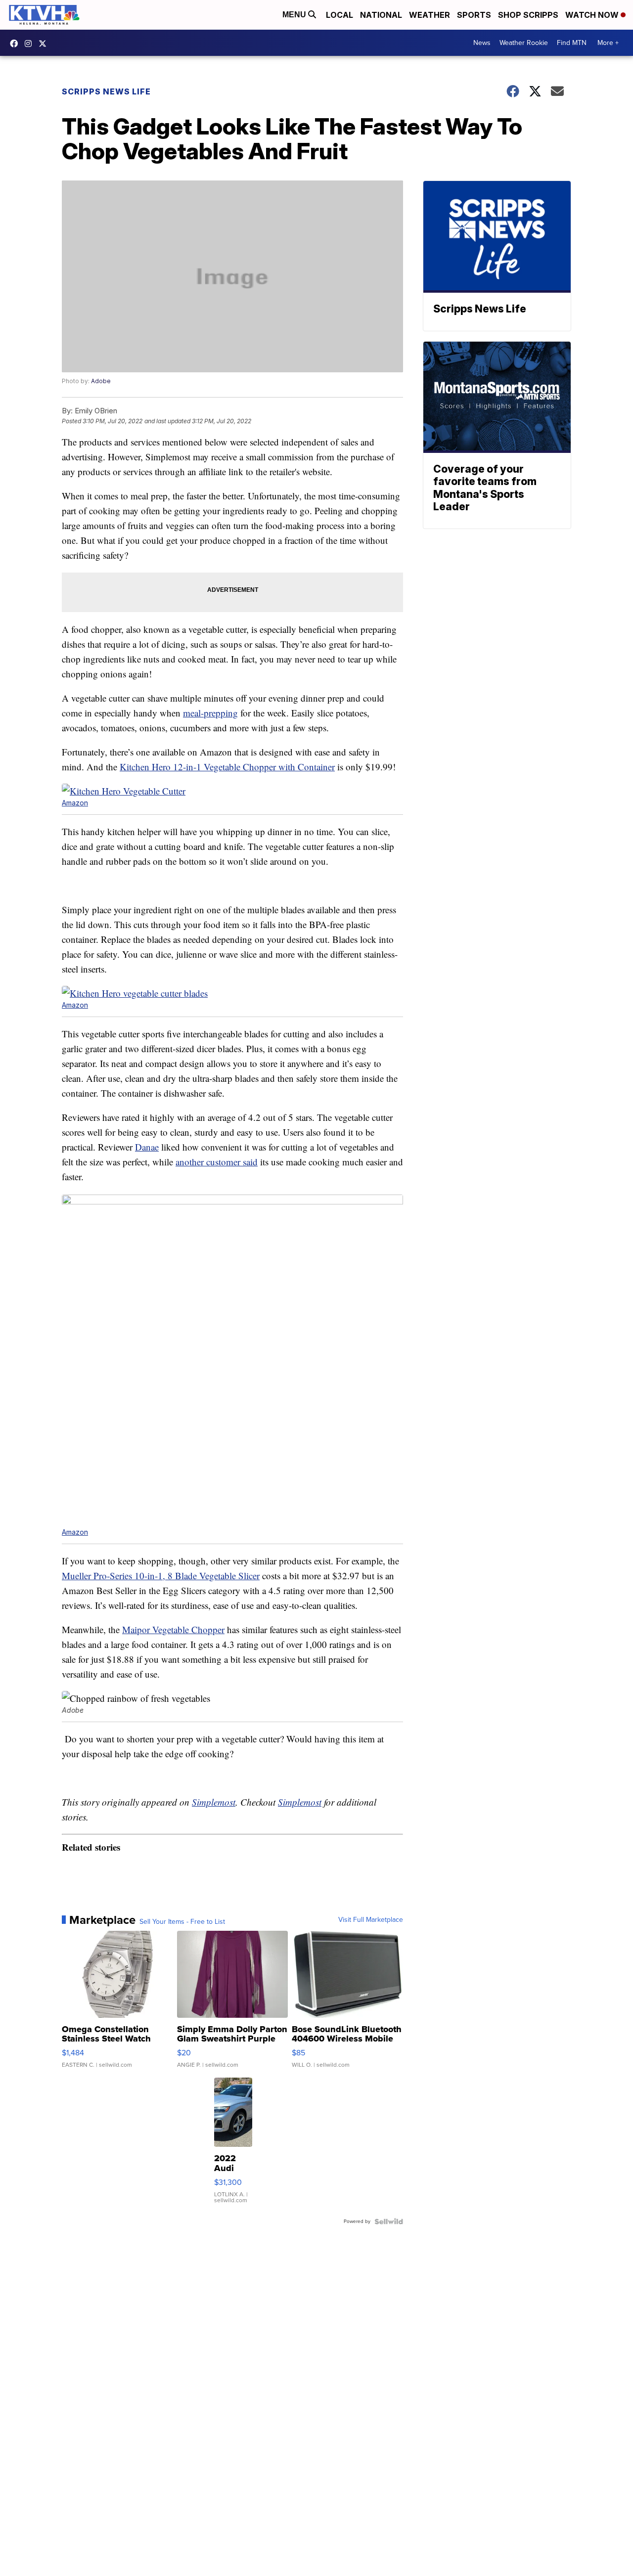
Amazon (75, 803)
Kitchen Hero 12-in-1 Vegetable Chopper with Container (227, 767)
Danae (147, 1147)
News (482, 43)
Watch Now (593, 15)
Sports (474, 15)
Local (339, 15)
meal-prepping (210, 713)
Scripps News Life (106, 91)
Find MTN (572, 43)
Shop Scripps (528, 15)
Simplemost (214, 1802)
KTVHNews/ (16, 44)
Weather (430, 15)
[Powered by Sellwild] (389, 2221)
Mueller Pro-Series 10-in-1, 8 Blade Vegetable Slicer (161, 1576)
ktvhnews (31, 44)
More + (608, 43)
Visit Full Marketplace (371, 1920)
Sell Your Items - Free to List (182, 1922)
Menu (295, 15)
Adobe (101, 381)
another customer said (217, 1162)
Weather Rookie (524, 43)
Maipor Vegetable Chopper (173, 1629)
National (381, 15)
